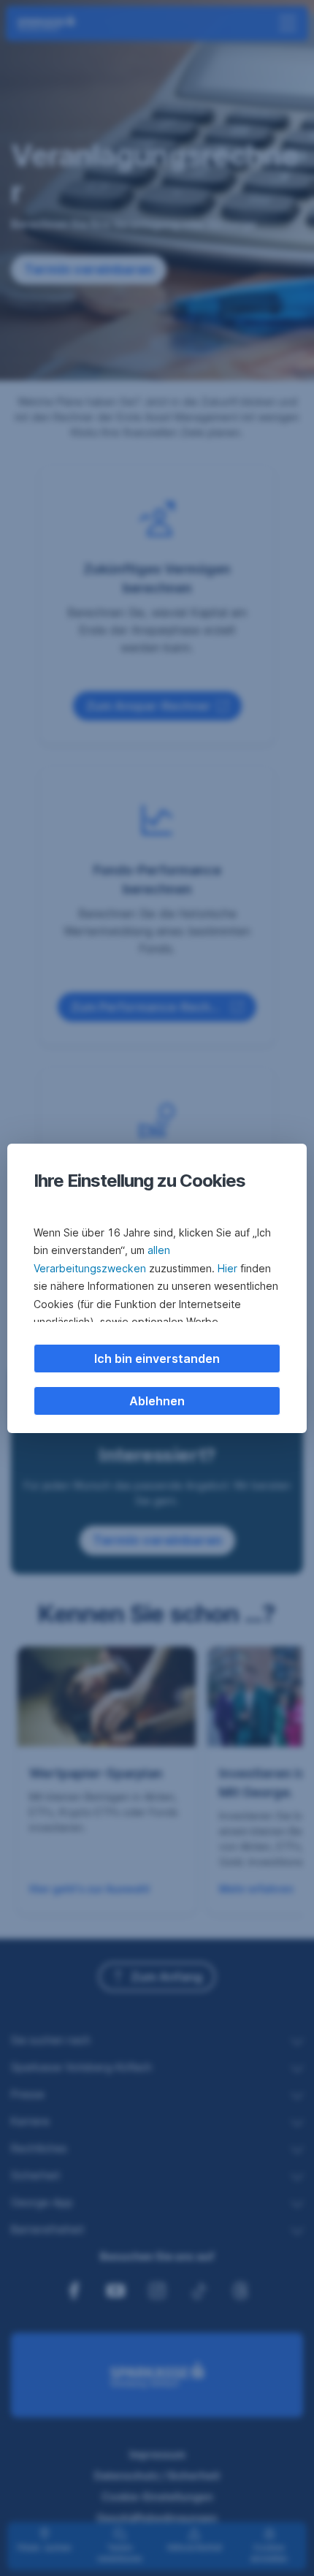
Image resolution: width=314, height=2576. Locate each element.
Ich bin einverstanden (157, 1359)
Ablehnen (157, 1401)
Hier (227, 1268)
